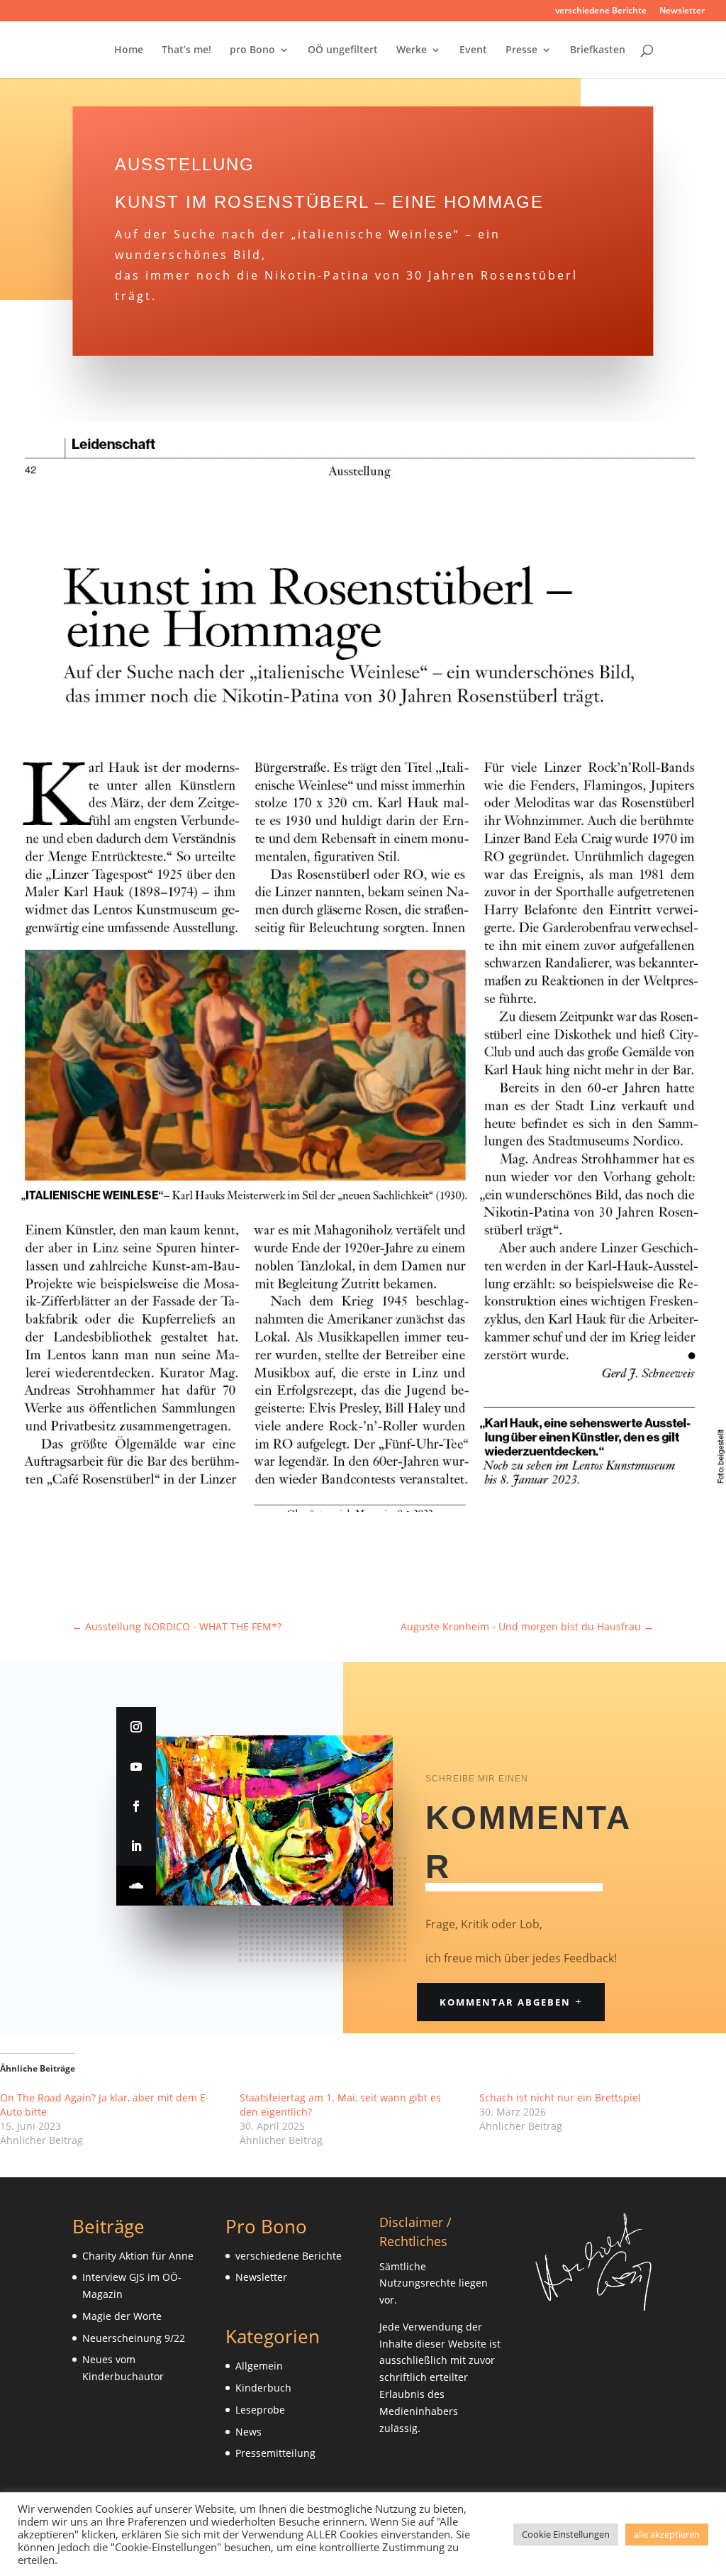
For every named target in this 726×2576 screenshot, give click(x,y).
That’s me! (186, 50)
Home (129, 50)
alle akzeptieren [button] (667, 2534)
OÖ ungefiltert (343, 50)
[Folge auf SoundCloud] (136, 1886)
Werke (412, 50)
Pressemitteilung (275, 2453)
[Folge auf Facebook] (136, 1806)
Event (473, 50)
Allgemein (259, 2366)
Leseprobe (260, 2410)
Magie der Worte (122, 2316)
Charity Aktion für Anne (138, 2256)
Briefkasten (598, 50)
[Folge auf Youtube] (136, 1767)
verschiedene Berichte (601, 11)
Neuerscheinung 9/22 (134, 2338)
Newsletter (682, 11)
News (248, 2432)
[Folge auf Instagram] (136, 1727)
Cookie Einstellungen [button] (566, 2534)
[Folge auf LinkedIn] (136, 1846)
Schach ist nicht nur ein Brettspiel (560, 2097)
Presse (521, 50)
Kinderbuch (263, 2388)
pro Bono (252, 50)
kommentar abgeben (505, 2002)
